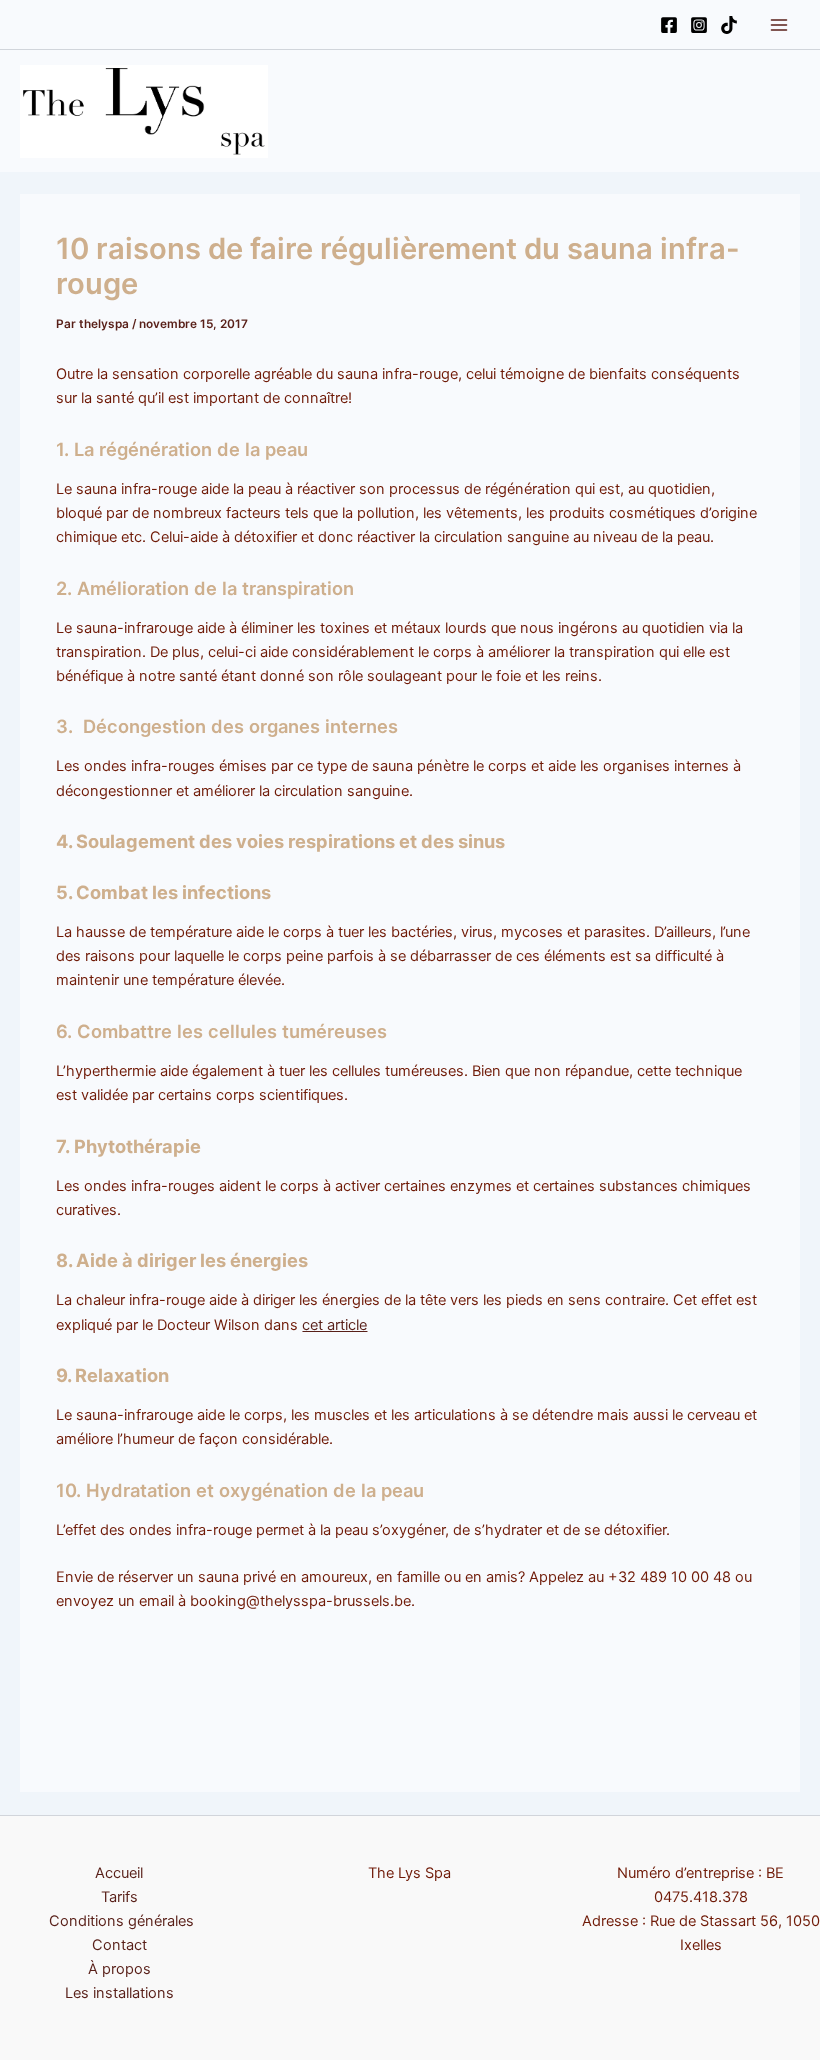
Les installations (119, 1993)
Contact (119, 1945)
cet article (334, 1325)
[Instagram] (699, 25)
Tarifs (119, 1897)
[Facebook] (669, 25)
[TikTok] (729, 25)
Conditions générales (119, 1921)
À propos (119, 1969)
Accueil (119, 1873)
